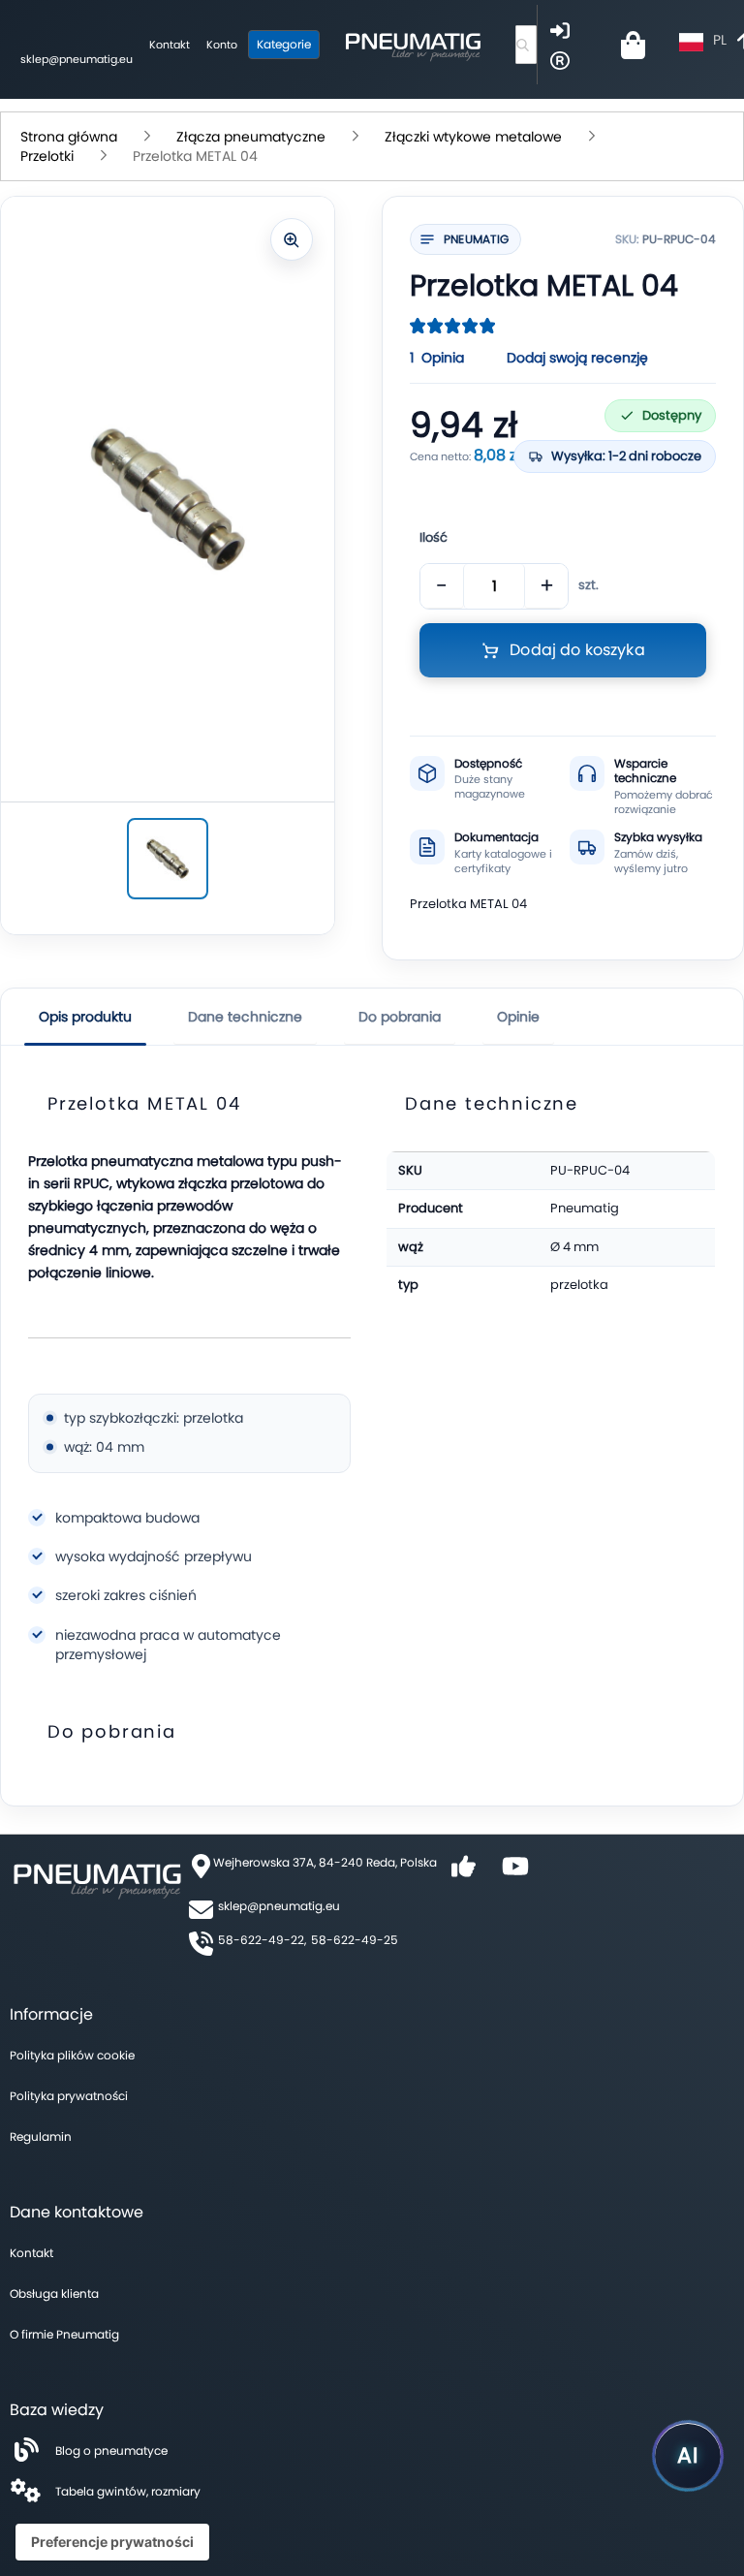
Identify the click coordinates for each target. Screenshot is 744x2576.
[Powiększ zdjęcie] (292, 239)
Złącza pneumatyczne (251, 137)
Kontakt (170, 45)
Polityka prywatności (69, 2096)
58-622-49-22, (262, 1940)
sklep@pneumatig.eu (77, 59)
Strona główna (69, 137)
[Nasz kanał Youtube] (515, 1873)
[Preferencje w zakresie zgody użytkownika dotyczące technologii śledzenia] (112, 2542)
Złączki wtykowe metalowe (473, 137)
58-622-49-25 (355, 1940)
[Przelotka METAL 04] (168, 859)
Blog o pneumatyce (111, 2450)
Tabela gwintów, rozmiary (128, 2491)
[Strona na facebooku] (463, 1873)
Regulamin (41, 2136)
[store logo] (413, 45)
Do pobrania (400, 1017)
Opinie (518, 1017)
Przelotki (47, 156)
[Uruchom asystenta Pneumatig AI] (688, 2456)
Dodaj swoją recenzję (577, 358)
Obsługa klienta (54, 2293)
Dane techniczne (245, 1017)
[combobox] (526, 45)
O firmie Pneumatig (64, 2334)
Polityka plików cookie (72, 2055)
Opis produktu (85, 1017)
